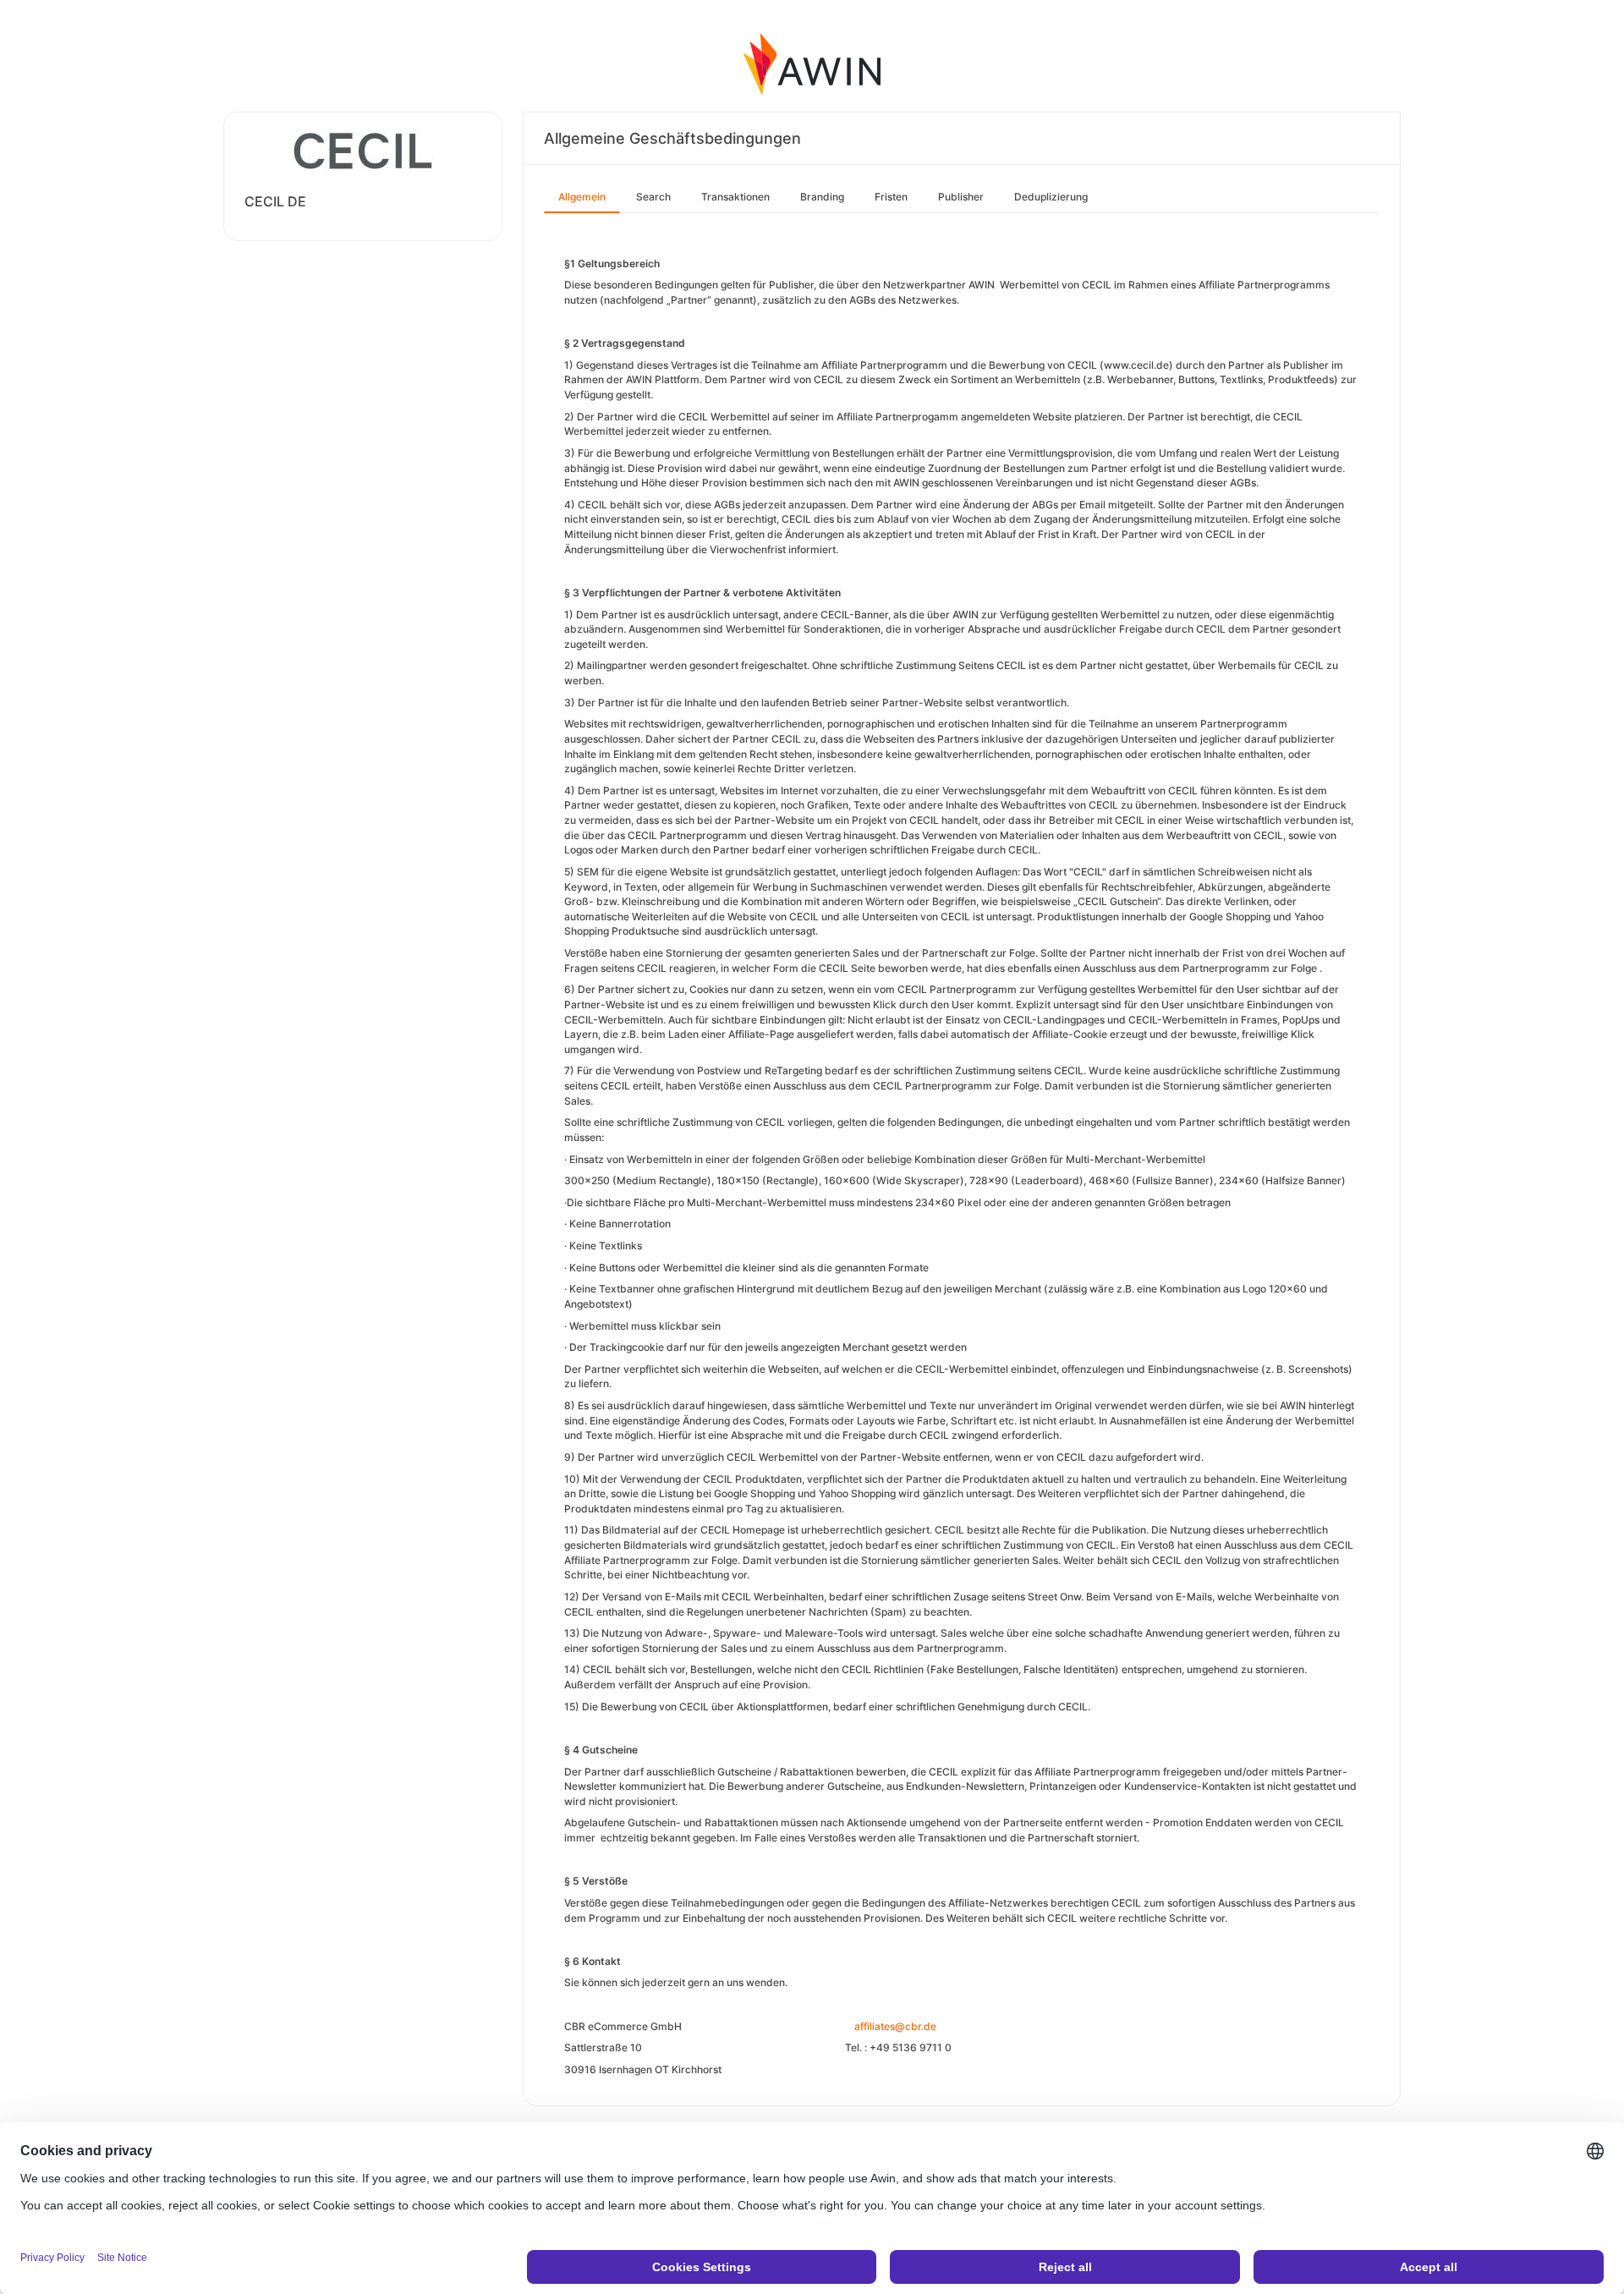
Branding (822, 197)
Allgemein (582, 197)
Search (653, 197)
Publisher (961, 197)
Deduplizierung (1051, 197)
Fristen (891, 197)
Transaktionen (735, 197)
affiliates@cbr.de (895, 2026)
